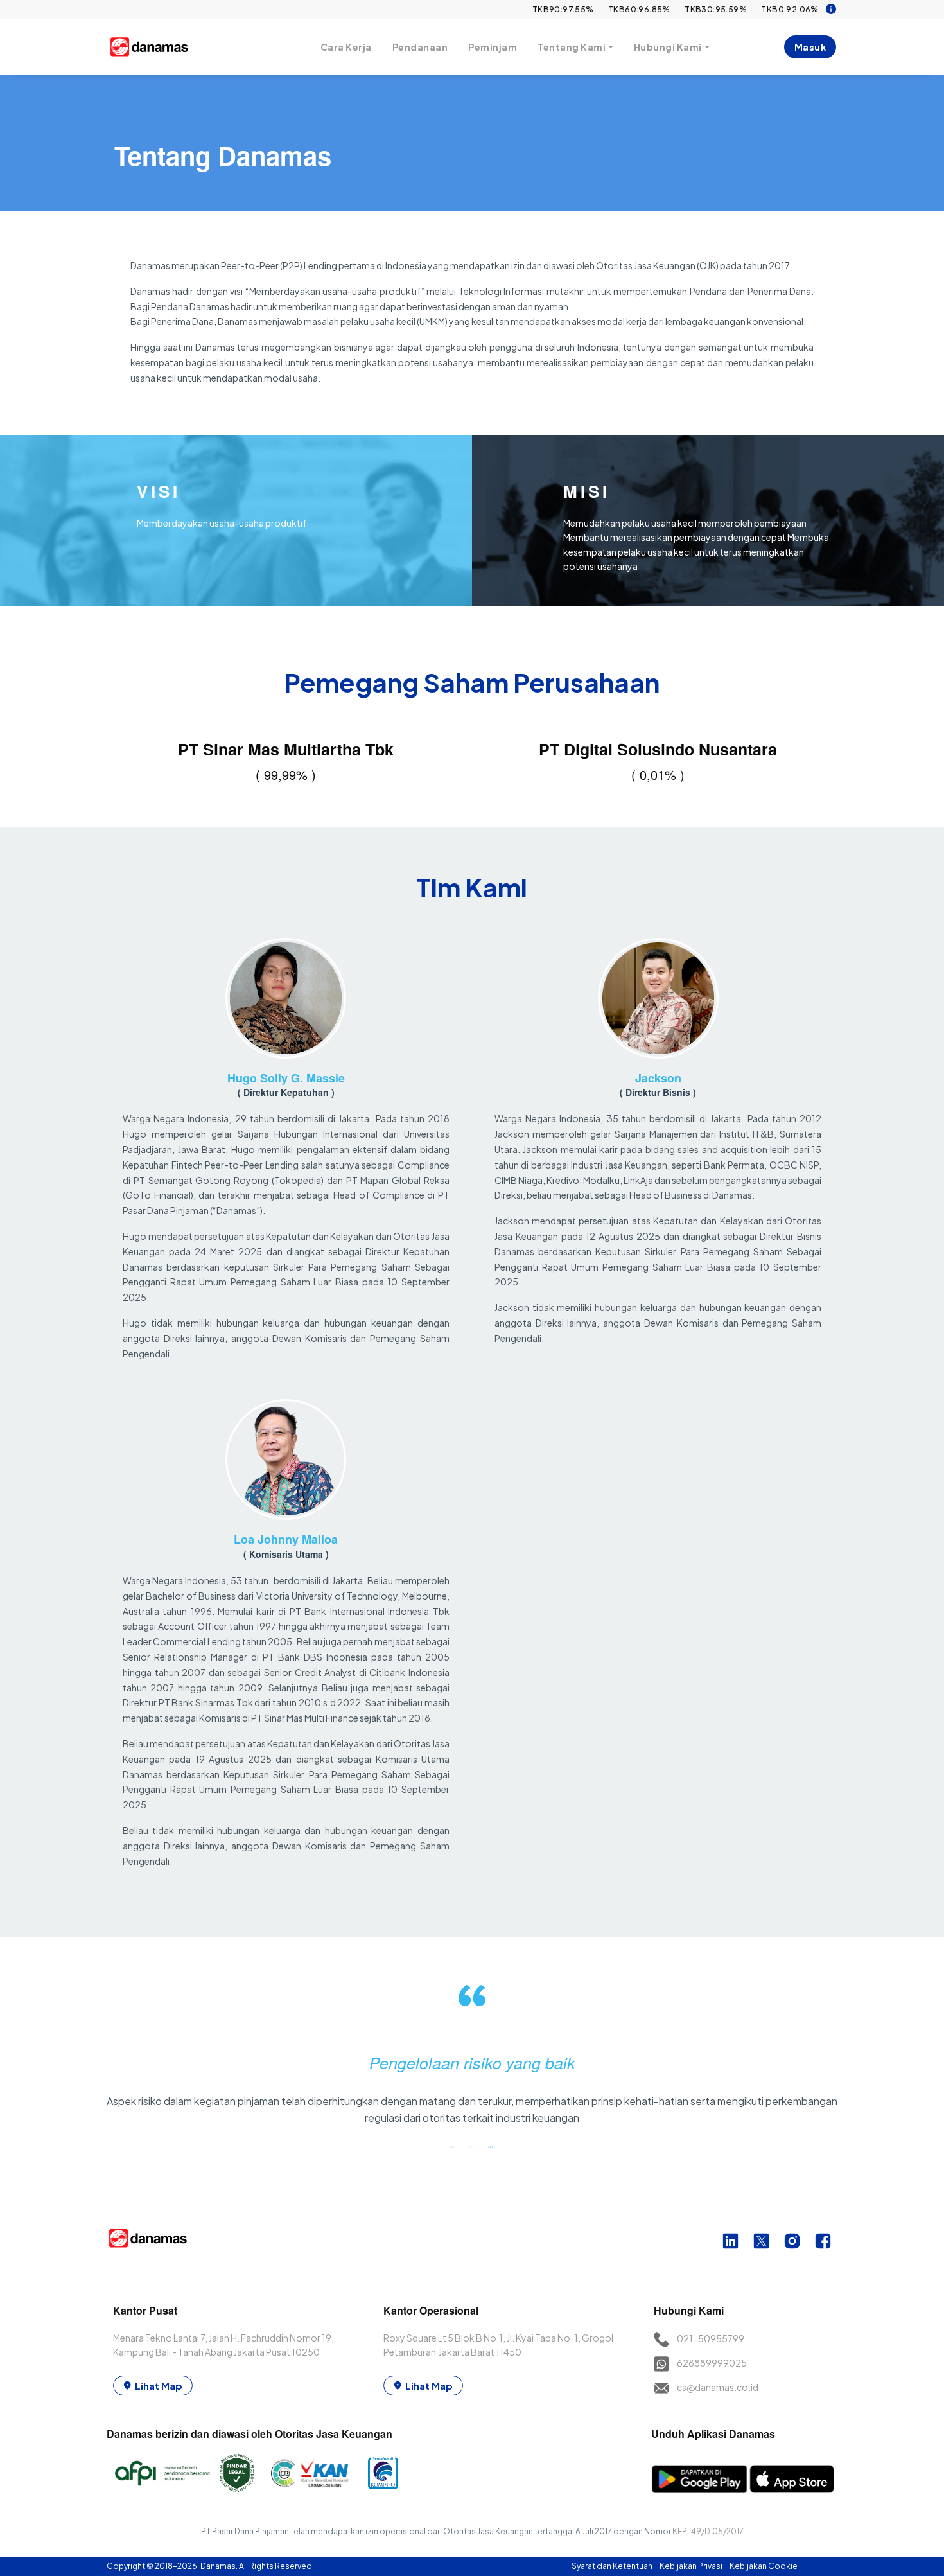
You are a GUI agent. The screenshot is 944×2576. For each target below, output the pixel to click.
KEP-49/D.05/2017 (708, 2531)
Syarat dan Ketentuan (613, 2566)
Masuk (810, 47)
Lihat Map (159, 2386)
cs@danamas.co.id (718, 2387)
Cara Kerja (346, 47)
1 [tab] (453, 2146)
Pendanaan (420, 47)
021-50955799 (711, 2338)
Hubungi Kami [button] (668, 47)
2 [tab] (472, 2146)
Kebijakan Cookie (764, 2566)
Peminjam (493, 47)
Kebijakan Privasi (692, 2566)
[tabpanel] (472, 2060)
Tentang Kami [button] (572, 47)
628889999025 (712, 2363)
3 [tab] (491, 2146)
